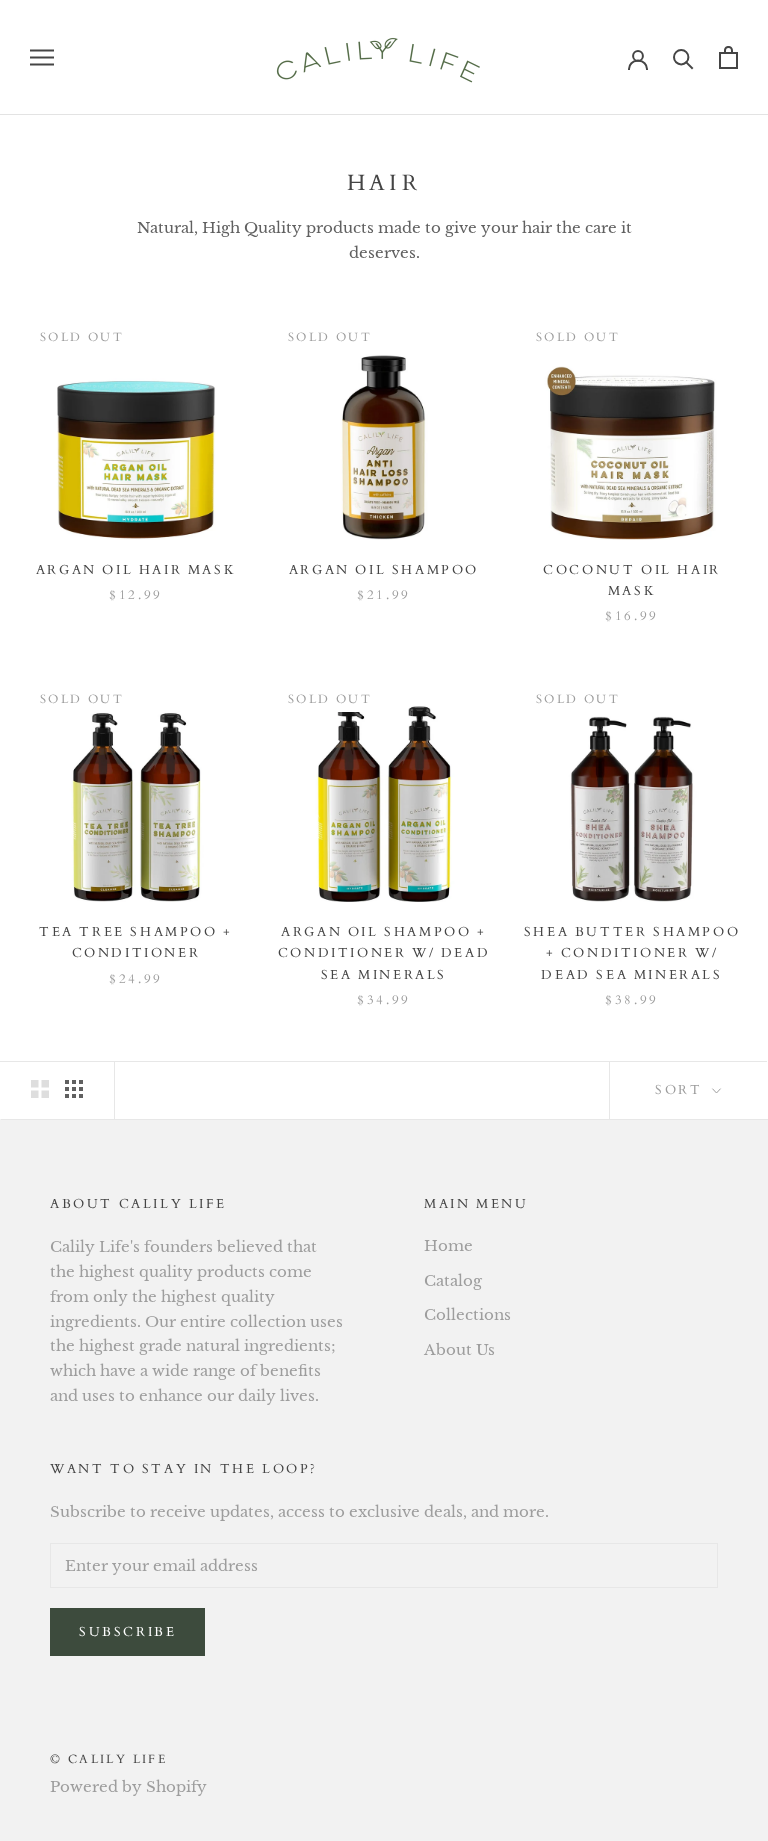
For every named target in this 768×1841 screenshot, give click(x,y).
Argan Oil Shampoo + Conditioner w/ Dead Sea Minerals (384, 953)
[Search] (683, 57)
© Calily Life (108, 1759)
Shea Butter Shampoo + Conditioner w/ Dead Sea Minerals (632, 953)
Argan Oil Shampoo (384, 570)
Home (448, 1245)
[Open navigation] (42, 58)
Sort (681, 1090)
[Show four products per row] (74, 1089)
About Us (459, 1349)
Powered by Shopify (128, 1786)
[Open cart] (728, 57)
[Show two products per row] (40, 1089)
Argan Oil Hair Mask (136, 570)
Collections (467, 1314)
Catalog (453, 1280)
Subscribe (127, 1632)
